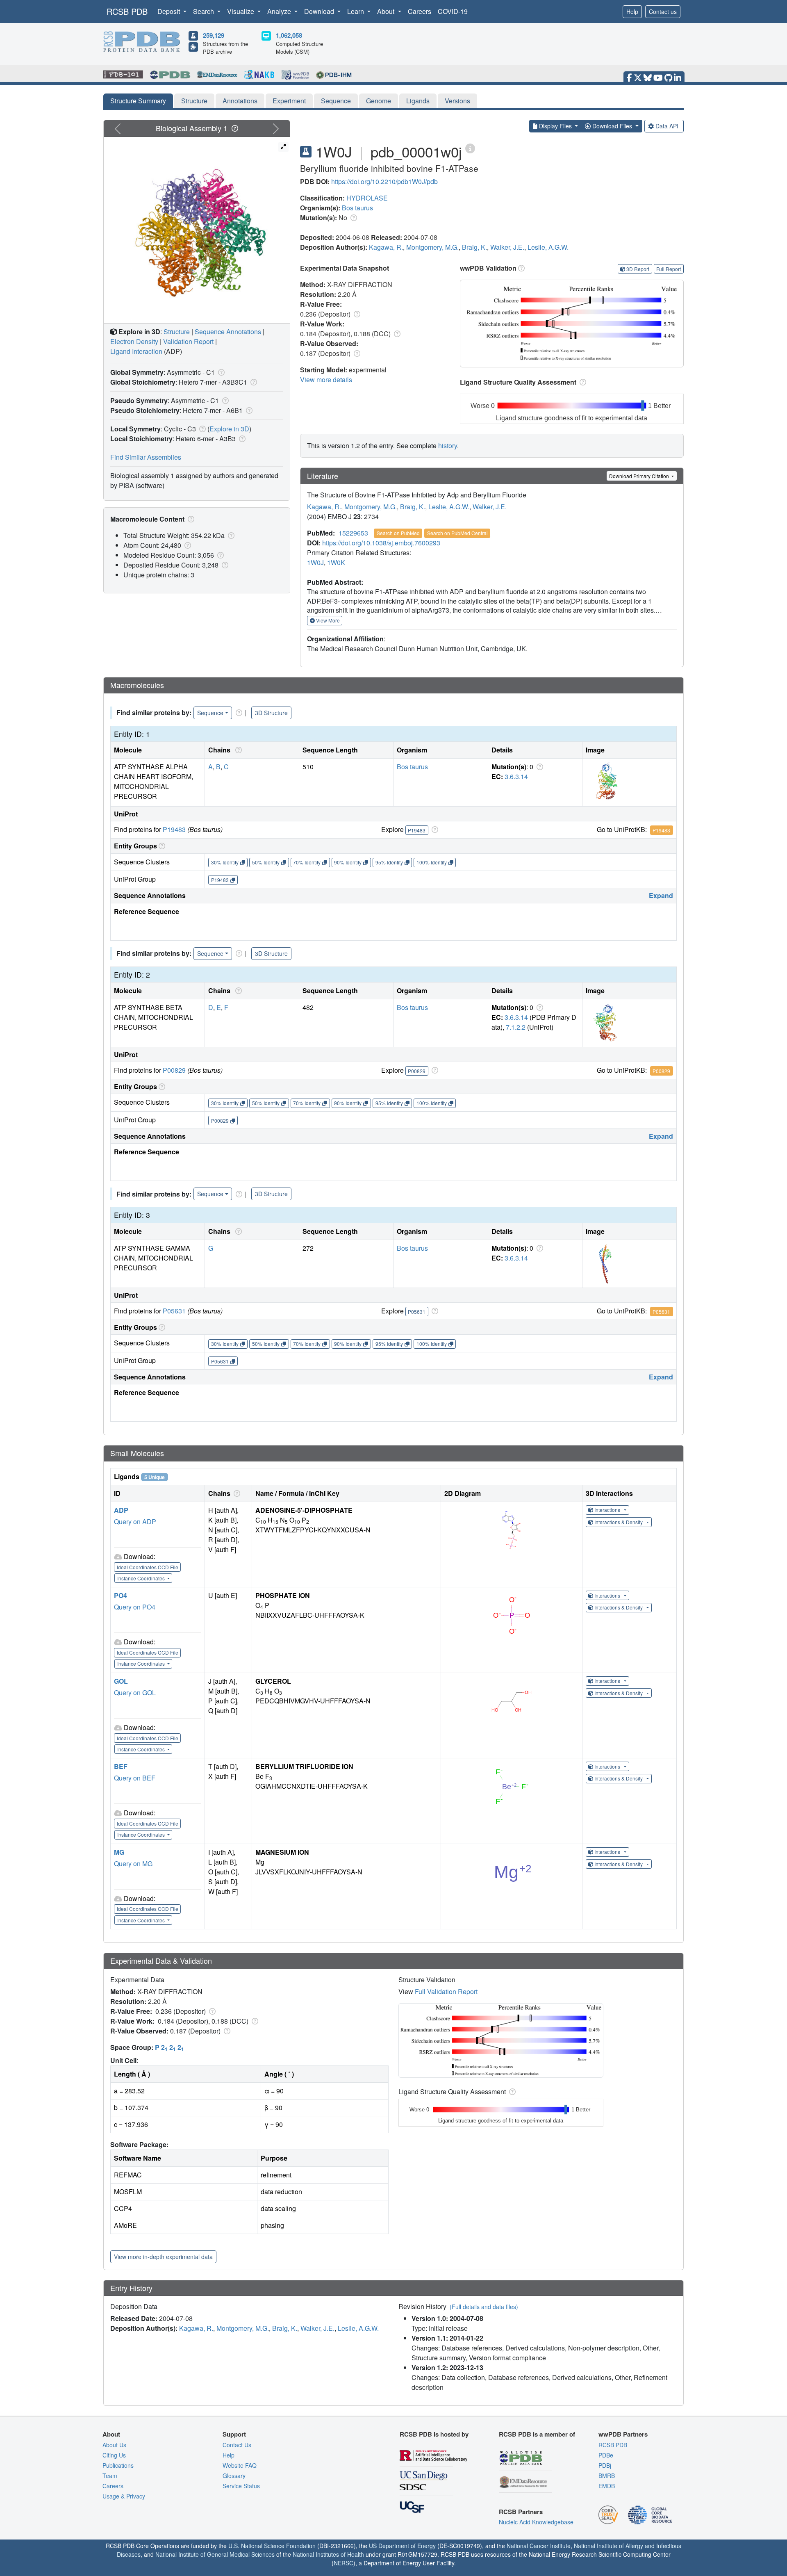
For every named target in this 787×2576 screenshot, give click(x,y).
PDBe (606, 2455)
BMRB (607, 2476)
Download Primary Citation (640, 476)
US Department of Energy (402, 2546)
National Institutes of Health (328, 2554)
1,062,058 (289, 35)
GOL (121, 1681)
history (448, 446)
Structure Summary (138, 101)
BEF (121, 1766)
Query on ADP (135, 1522)
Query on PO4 (135, 1607)
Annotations (240, 101)
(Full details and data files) (484, 2307)
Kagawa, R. (386, 247)
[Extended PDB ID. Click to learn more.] (470, 148)
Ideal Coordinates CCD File (148, 1567)
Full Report (669, 269)
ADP (121, 1510)
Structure (194, 101)
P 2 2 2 (169, 2047)
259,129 (214, 35)
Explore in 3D (229, 429)
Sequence (336, 101)
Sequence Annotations (228, 332)
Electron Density (134, 341)
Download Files (612, 126)
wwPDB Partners (623, 2434)
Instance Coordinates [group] (142, 1578)
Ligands (418, 101)
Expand (661, 895)
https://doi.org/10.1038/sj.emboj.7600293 (381, 543)
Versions (457, 101)
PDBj (605, 2465)
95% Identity (389, 862)
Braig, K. (474, 247)
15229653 (353, 533)
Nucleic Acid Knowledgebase (536, 2522)
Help (632, 11)
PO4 (121, 1595)
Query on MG (133, 1864)
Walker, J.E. (507, 247)
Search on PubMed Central (457, 533)
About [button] (387, 11)
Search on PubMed (398, 533)
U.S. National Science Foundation (272, 2546)
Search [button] (204, 11)
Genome (379, 101)
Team (110, 2476)
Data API (667, 126)
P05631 (174, 1311)
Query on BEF (135, 1778)
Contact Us (237, 2445)
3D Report (638, 269)
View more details (326, 380)
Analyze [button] (280, 11)
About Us (114, 2445)
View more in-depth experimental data (163, 2257)
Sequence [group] (210, 713)
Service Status (241, 2486)
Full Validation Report (446, 1991)
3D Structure (271, 713)
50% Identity (266, 862)
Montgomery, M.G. (432, 247)
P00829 (174, 1070)
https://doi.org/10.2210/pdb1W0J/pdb (384, 181)
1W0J (315, 562)
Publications (118, 2465)
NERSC (343, 2563)
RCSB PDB (127, 11)
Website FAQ (240, 2465)
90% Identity (348, 862)
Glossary (234, 2476)
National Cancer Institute (539, 2546)
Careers (420, 11)
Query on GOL (135, 1693)
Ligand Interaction (136, 351)
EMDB (607, 2486)
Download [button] (320, 11)
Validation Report (188, 341)
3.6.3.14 (516, 776)
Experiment (289, 101)
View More (327, 620)
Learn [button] (356, 11)
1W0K (336, 562)
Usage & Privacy (124, 2496)
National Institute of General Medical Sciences (215, 2554)
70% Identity (307, 862)
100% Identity (432, 862)
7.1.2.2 (516, 1027)
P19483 (174, 829)
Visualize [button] (241, 11)
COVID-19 (453, 11)
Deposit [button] (169, 11)
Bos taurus (357, 208)
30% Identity (225, 862)
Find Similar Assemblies (146, 457)
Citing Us (114, 2455)
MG (119, 1852)
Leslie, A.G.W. (548, 247)
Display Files (555, 126)
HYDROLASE (367, 198)
